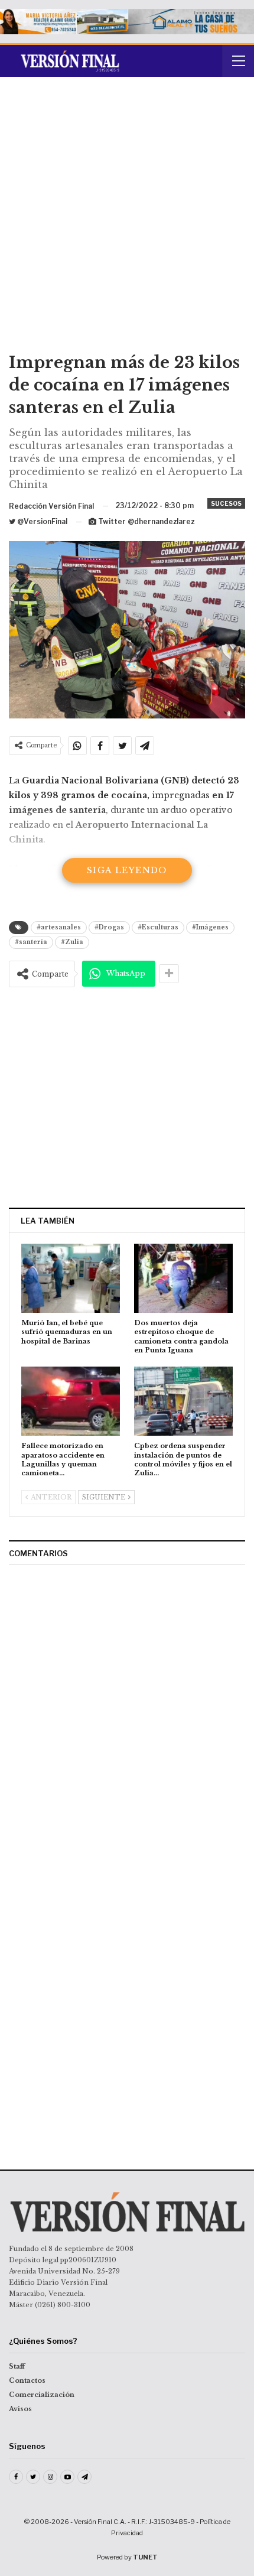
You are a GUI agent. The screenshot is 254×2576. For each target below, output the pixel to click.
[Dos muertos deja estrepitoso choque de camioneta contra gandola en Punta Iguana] (183, 1278)
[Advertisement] (127, 219)
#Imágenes (210, 927)
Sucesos (226, 503)
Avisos (20, 2409)
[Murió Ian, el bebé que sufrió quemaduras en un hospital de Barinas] (71, 1278)
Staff (17, 2366)
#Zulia (72, 942)
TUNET (145, 2557)
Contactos (27, 2380)
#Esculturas (158, 927)
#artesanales (59, 927)
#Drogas (109, 927)
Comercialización (42, 2395)
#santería (31, 942)
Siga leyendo (127, 870)
